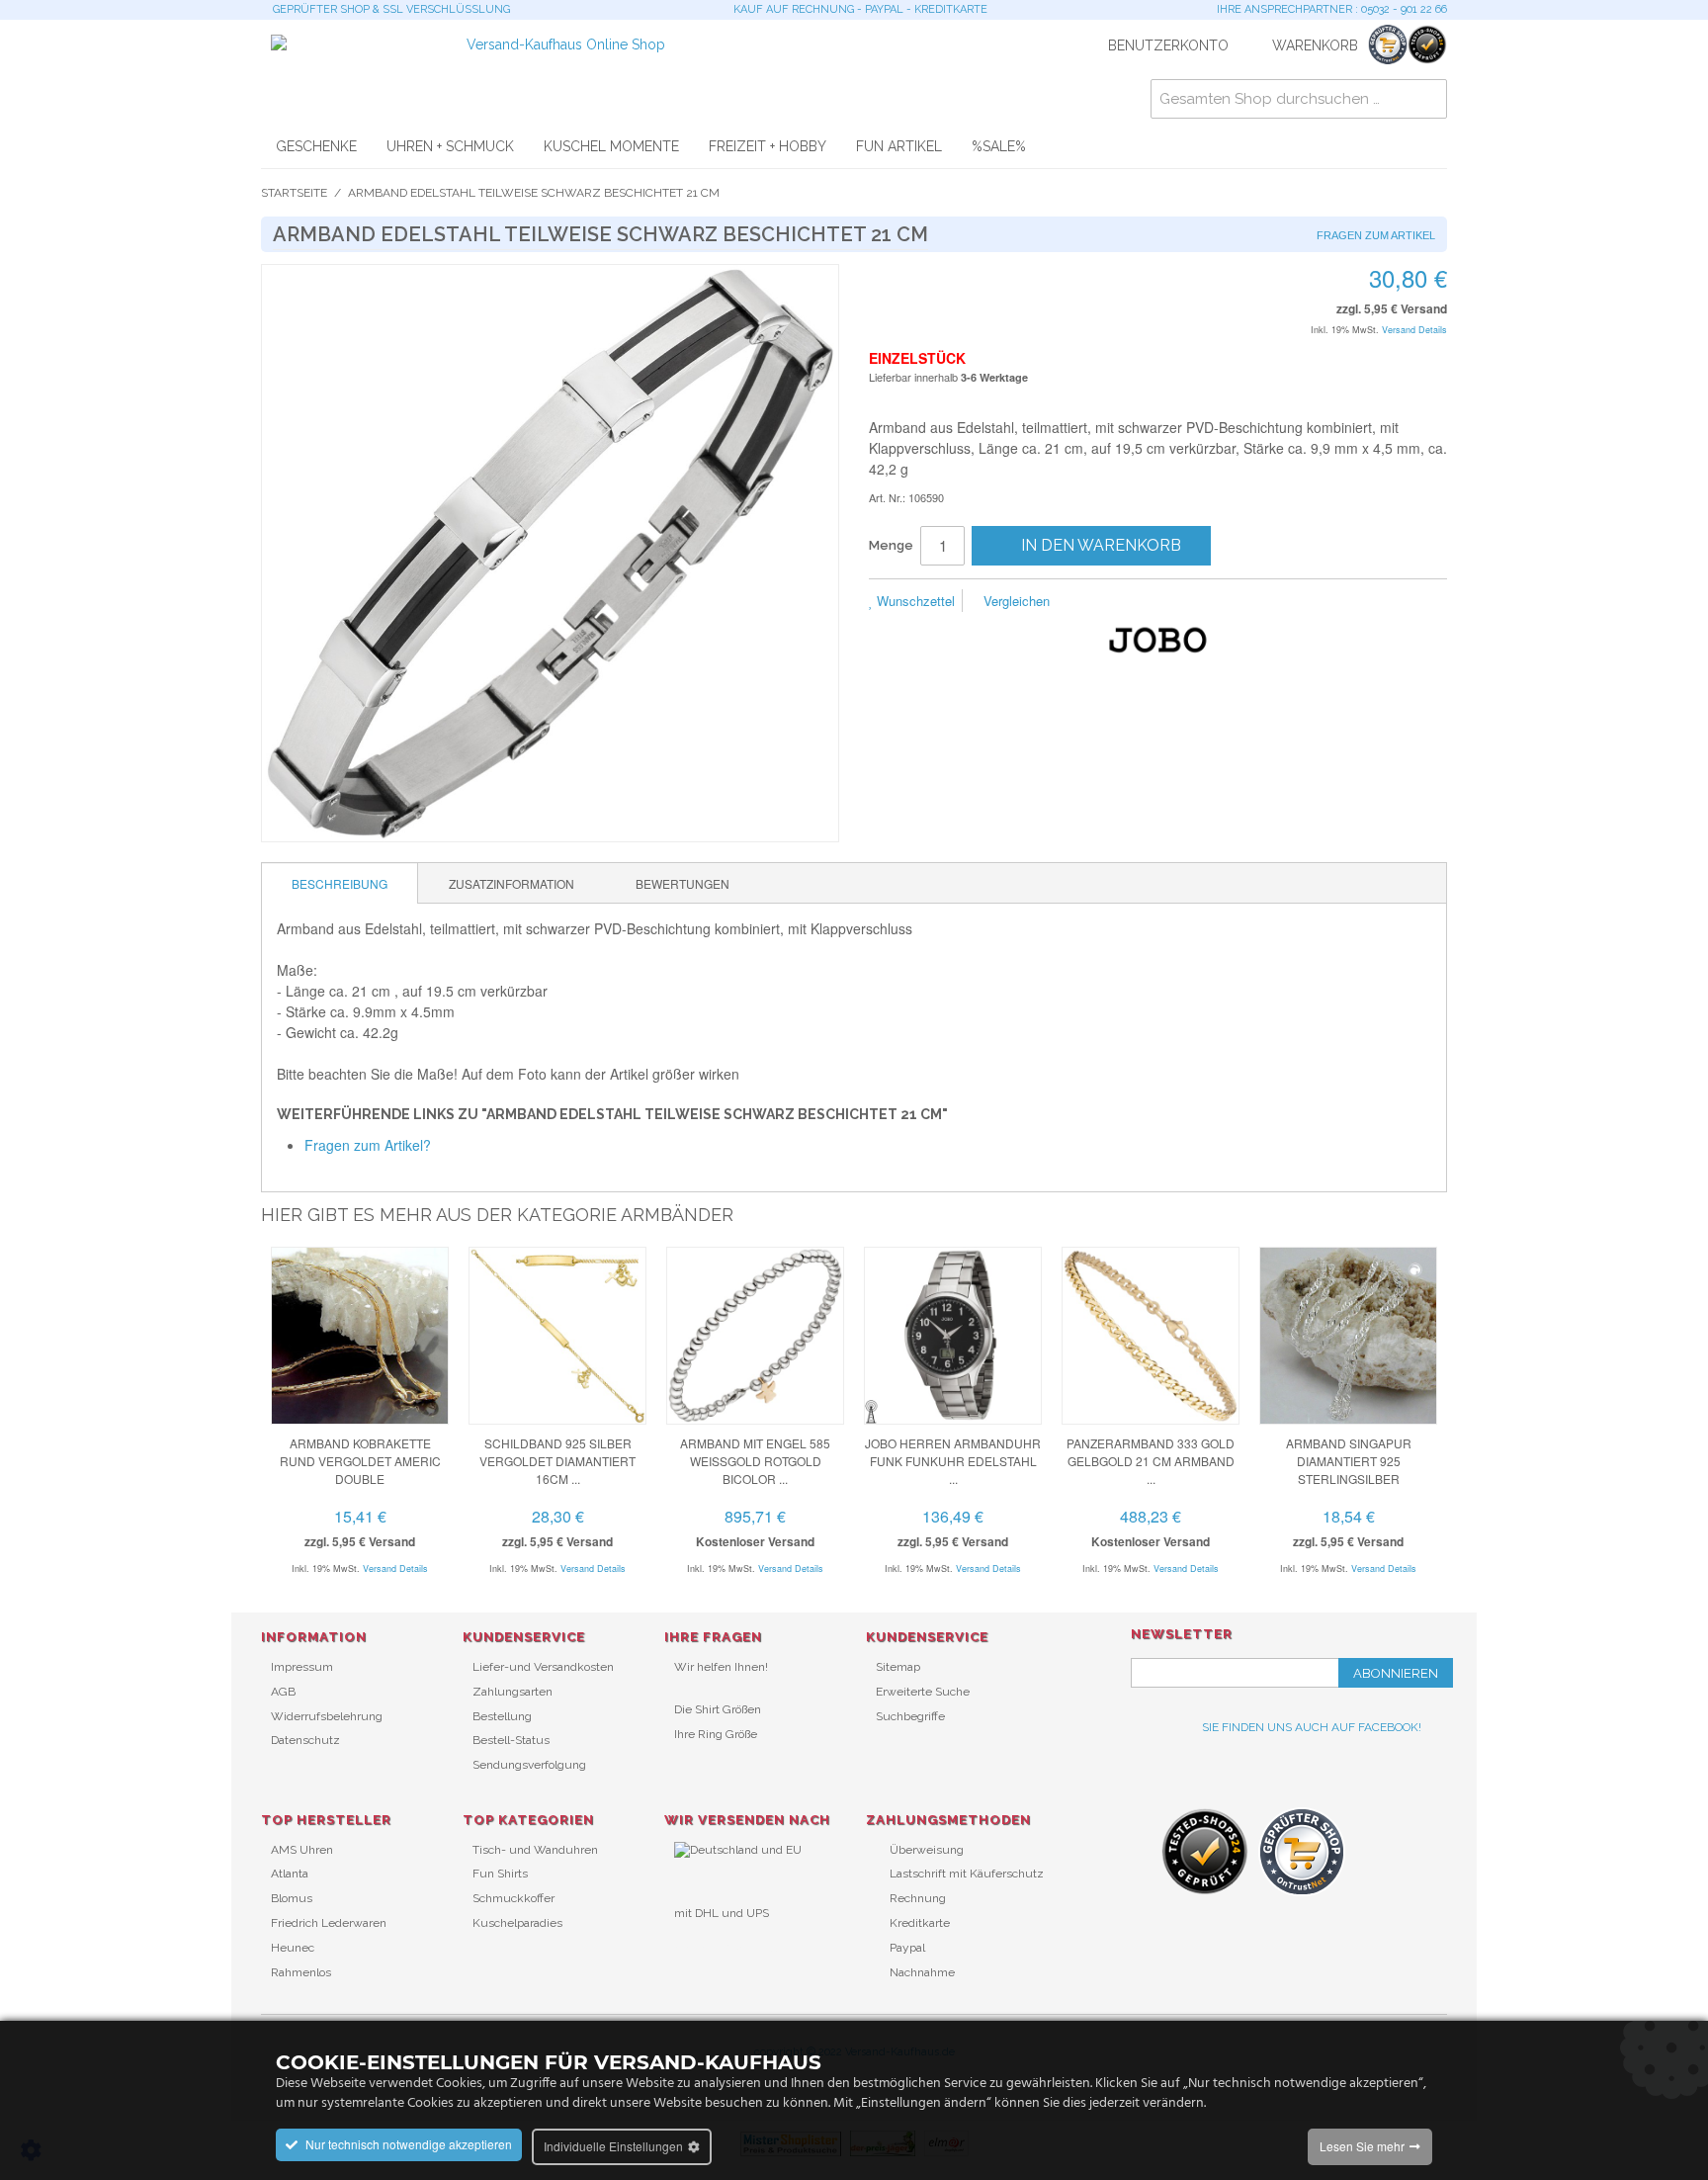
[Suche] (1427, 99)
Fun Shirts (500, 1874)
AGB (283, 1692)
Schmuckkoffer (513, 1898)
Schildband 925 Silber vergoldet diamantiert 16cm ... (557, 1461)
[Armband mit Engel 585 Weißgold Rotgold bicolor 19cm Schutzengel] (755, 1336)
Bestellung (502, 1716)
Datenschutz (305, 1740)
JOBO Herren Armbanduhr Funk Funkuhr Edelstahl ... (953, 1461)
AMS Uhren (302, 1850)
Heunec (293, 1948)
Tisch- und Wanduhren (535, 1850)
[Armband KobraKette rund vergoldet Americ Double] (360, 1336)
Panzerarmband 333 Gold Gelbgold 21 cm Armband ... (1151, 1461)
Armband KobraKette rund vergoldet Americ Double (360, 1461)
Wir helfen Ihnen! (721, 1667)
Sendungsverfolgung (529, 1765)
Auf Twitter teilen (1170, 602)
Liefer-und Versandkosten (543, 1667)
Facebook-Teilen (1131, 602)
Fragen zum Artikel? (368, 1145)
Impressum (302, 1667)
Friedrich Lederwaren (329, 1923)
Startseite (294, 193)
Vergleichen (1015, 601)
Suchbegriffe (910, 1716)
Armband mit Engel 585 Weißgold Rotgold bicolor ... (755, 1461)
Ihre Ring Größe (716, 1734)
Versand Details (1414, 330)
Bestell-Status (511, 1740)
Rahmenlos (301, 1972)
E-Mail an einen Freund (1091, 602)
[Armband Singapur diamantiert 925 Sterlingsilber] (1348, 1336)
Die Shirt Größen (718, 1709)
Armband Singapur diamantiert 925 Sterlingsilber (1349, 1461)
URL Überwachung (726, 1946)
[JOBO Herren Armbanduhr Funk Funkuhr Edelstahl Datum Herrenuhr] (953, 1336)
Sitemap (898, 1667)
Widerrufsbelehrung (327, 1716)
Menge (891, 545)
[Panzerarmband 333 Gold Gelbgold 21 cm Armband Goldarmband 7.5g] (1151, 1336)
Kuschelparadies (517, 1923)
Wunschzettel (914, 601)
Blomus (292, 1898)
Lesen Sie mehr (1362, 2146)
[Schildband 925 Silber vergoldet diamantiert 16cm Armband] (557, 1336)
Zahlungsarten (512, 1692)
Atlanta (290, 1874)
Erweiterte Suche (923, 1692)
